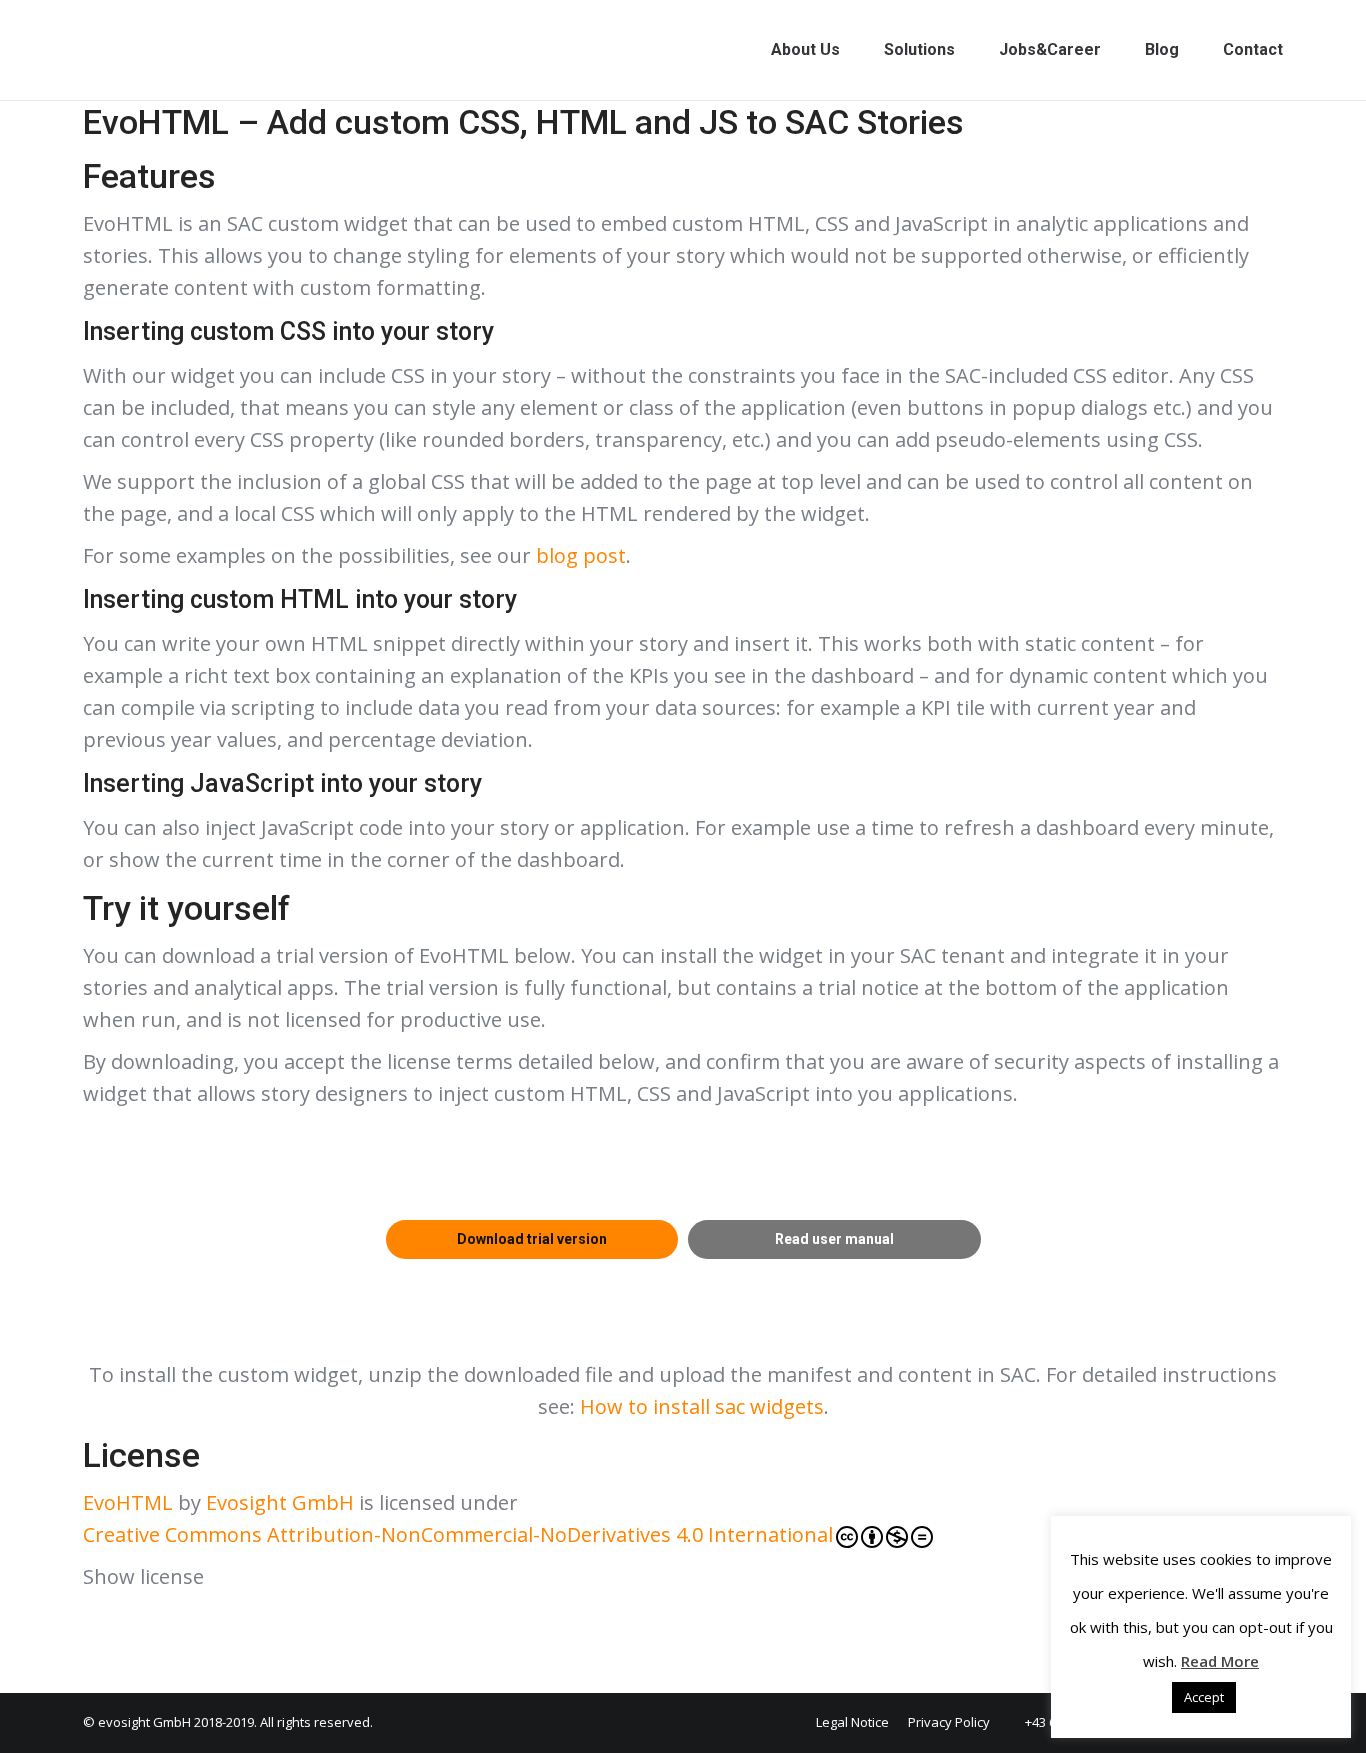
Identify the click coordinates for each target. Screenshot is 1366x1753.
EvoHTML (128, 1502)
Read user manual (834, 1239)
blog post (581, 555)
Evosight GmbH (280, 1502)
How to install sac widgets (702, 1406)
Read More (1220, 1661)
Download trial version (532, 1239)
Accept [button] (1204, 1697)
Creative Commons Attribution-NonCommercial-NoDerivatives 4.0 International (458, 1534)
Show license (143, 1576)
